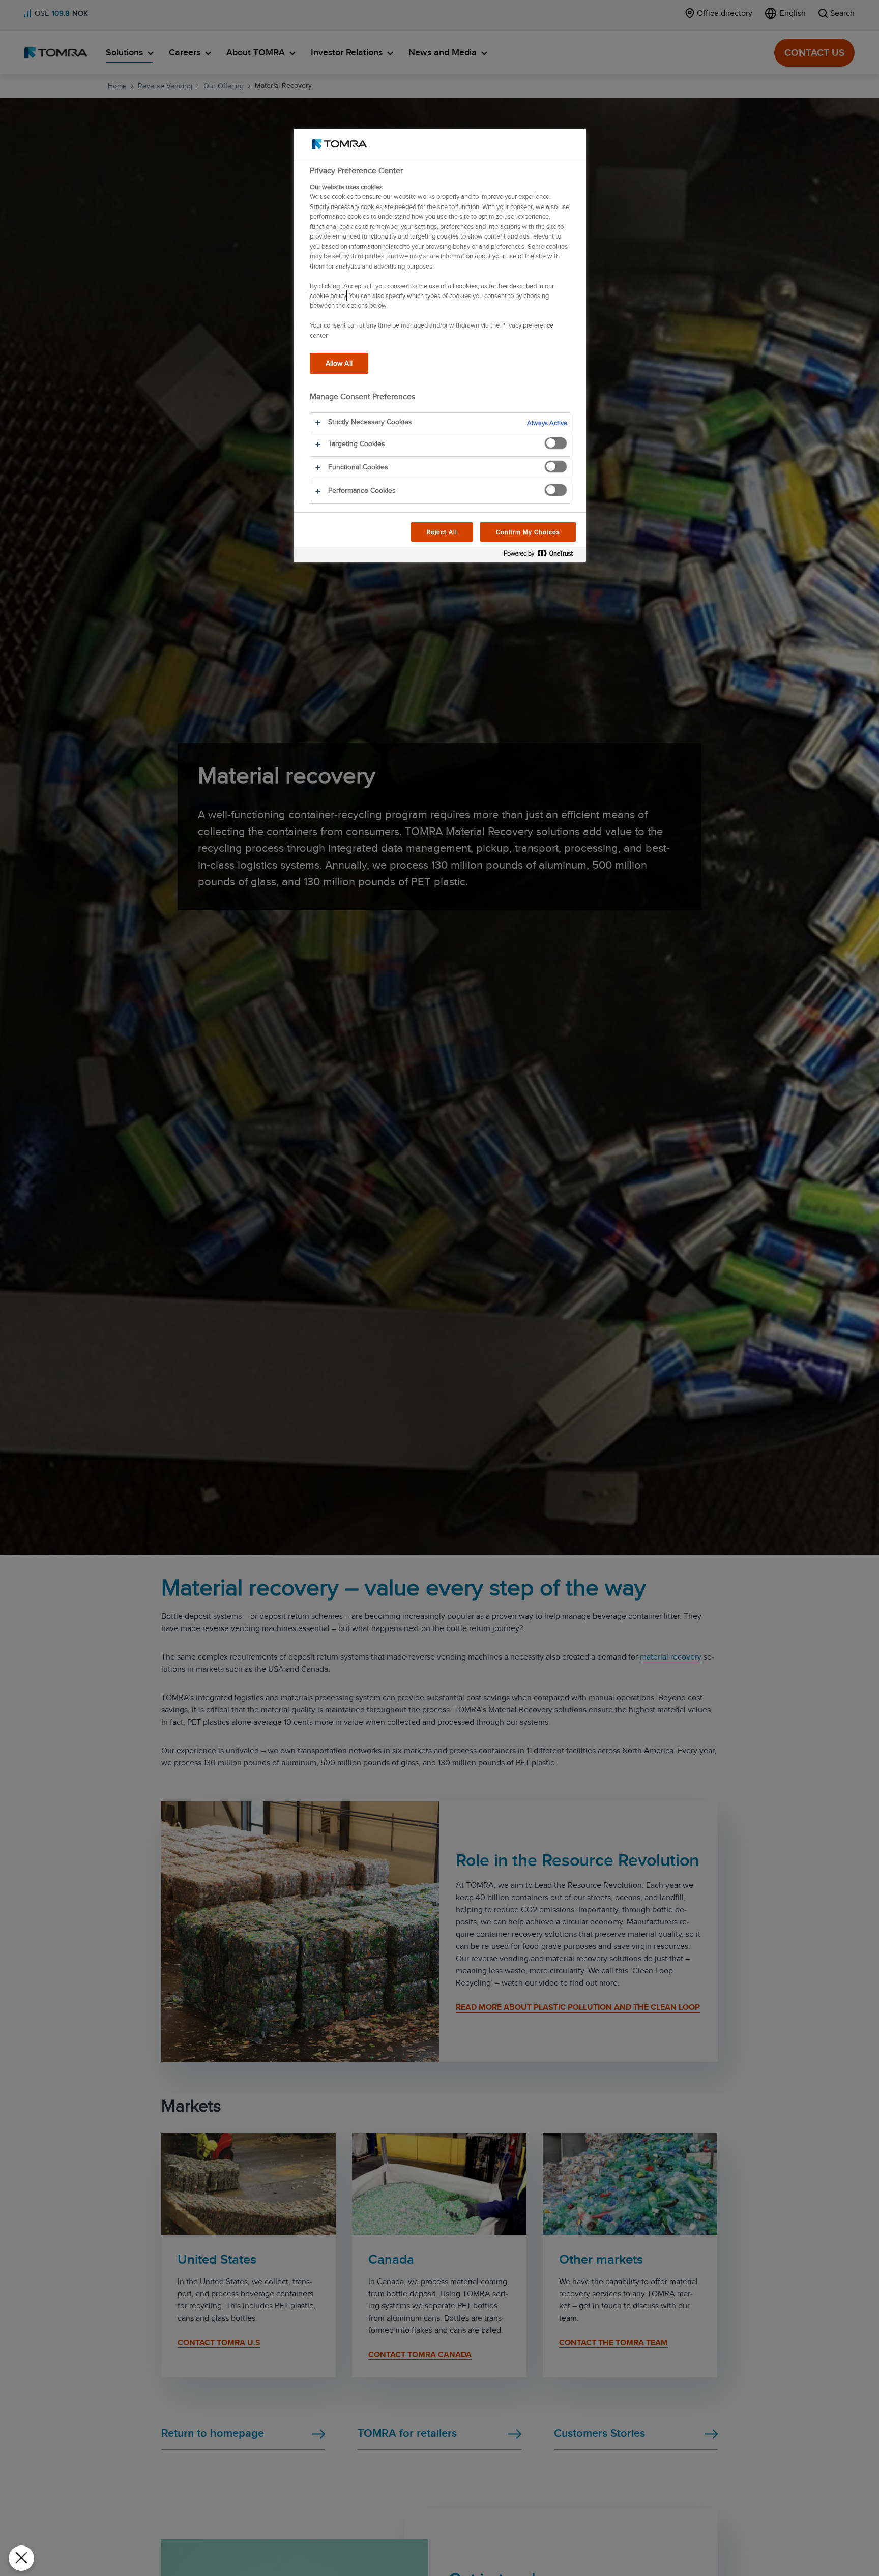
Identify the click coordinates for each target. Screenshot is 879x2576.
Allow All (339, 363)
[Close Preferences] (21, 2558)
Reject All (442, 532)
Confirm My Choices (528, 532)
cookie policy (328, 295)
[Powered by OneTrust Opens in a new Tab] (542, 556)
